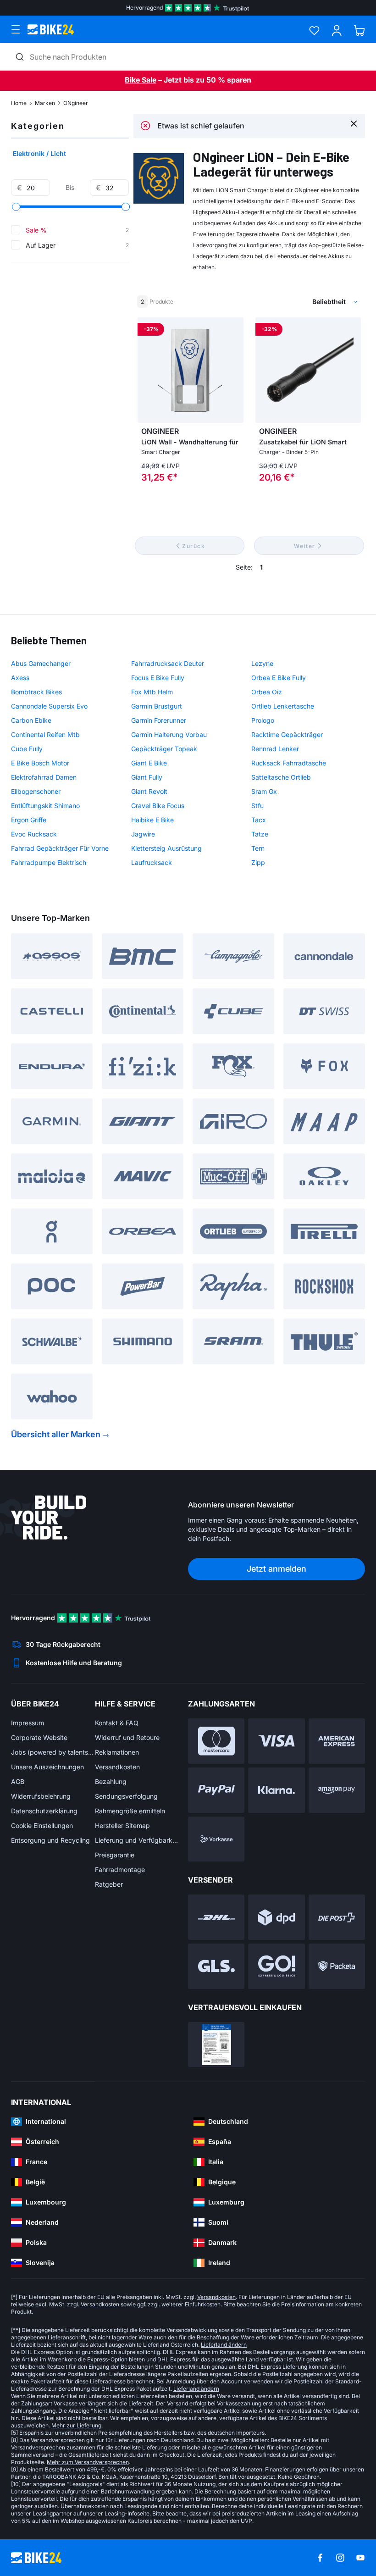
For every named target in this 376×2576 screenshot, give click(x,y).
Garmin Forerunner (159, 720)
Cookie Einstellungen (42, 1825)
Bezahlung (111, 1781)
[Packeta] (337, 1966)
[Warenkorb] (359, 30)
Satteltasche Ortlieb (281, 777)
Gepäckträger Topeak (164, 749)
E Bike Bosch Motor (40, 763)
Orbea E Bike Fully (279, 678)
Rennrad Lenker (275, 749)
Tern (258, 848)
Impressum (28, 1723)
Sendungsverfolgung (126, 1796)
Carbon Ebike (31, 720)
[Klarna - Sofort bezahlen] (276, 1790)
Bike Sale (141, 80)
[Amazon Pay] (337, 1790)
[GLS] (216, 1966)
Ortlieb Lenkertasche (283, 706)
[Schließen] (354, 123)
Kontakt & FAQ (117, 1723)
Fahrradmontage (120, 1870)
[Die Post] (337, 1917)
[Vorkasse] (216, 1839)
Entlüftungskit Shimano (45, 806)
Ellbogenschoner (36, 791)
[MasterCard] (216, 1741)
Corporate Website (39, 1737)
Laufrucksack (152, 862)
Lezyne (262, 663)
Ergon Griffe (29, 820)
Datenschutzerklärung (44, 1811)
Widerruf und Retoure (127, 1737)
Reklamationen (117, 1752)
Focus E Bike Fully (158, 678)
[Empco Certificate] (216, 2045)
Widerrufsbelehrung (41, 1796)
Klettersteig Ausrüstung (166, 848)
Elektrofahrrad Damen (44, 777)
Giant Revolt (149, 791)
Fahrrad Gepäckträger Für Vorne (60, 848)
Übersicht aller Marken (56, 1434)
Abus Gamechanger (41, 663)
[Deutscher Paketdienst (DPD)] (276, 1917)
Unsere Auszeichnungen (47, 1767)
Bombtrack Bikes (36, 692)
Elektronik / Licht (39, 153)
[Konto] (337, 30)
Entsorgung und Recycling (50, 1840)
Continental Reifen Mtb (45, 734)
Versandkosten (117, 1767)
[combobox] (287, 302)
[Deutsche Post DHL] (216, 1917)
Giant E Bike (149, 763)
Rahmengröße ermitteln (130, 1811)
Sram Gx (264, 791)
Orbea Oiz (267, 692)
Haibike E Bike (152, 820)
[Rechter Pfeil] (234, 370)
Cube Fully (27, 749)
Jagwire (143, 834)
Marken (45, 103)
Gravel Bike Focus (158, 806)
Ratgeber (109, 1884)
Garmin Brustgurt (157, 706)
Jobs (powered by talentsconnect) (53, 1752)
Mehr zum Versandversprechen (88, 2462)
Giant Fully (147, 777)
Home (19, 103)
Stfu (257, 806)
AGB (18, 1781)
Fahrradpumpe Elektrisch (49, 862)
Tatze (260, 834)
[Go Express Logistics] (276, 1966)
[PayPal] (216, 1790)
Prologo (263, 720)
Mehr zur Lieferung (76, 2425)
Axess (20, 678)
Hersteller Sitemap (122, 1825)
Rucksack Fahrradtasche (289, 763)
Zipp (258, 862)
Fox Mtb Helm (152, 692)
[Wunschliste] (314, 30)
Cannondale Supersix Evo (49, 706)
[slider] (16, 207)
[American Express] (337, 1741)
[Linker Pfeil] (147, 370)
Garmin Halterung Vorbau (169, 734)
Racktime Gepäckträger (287, 734)
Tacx (259, 820)
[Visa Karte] (276, 1741)
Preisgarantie (115, 1855)
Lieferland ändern (224, 2345)
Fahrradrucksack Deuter (168, 663)
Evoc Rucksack (34, 834)
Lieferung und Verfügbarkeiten (137, 1840)
